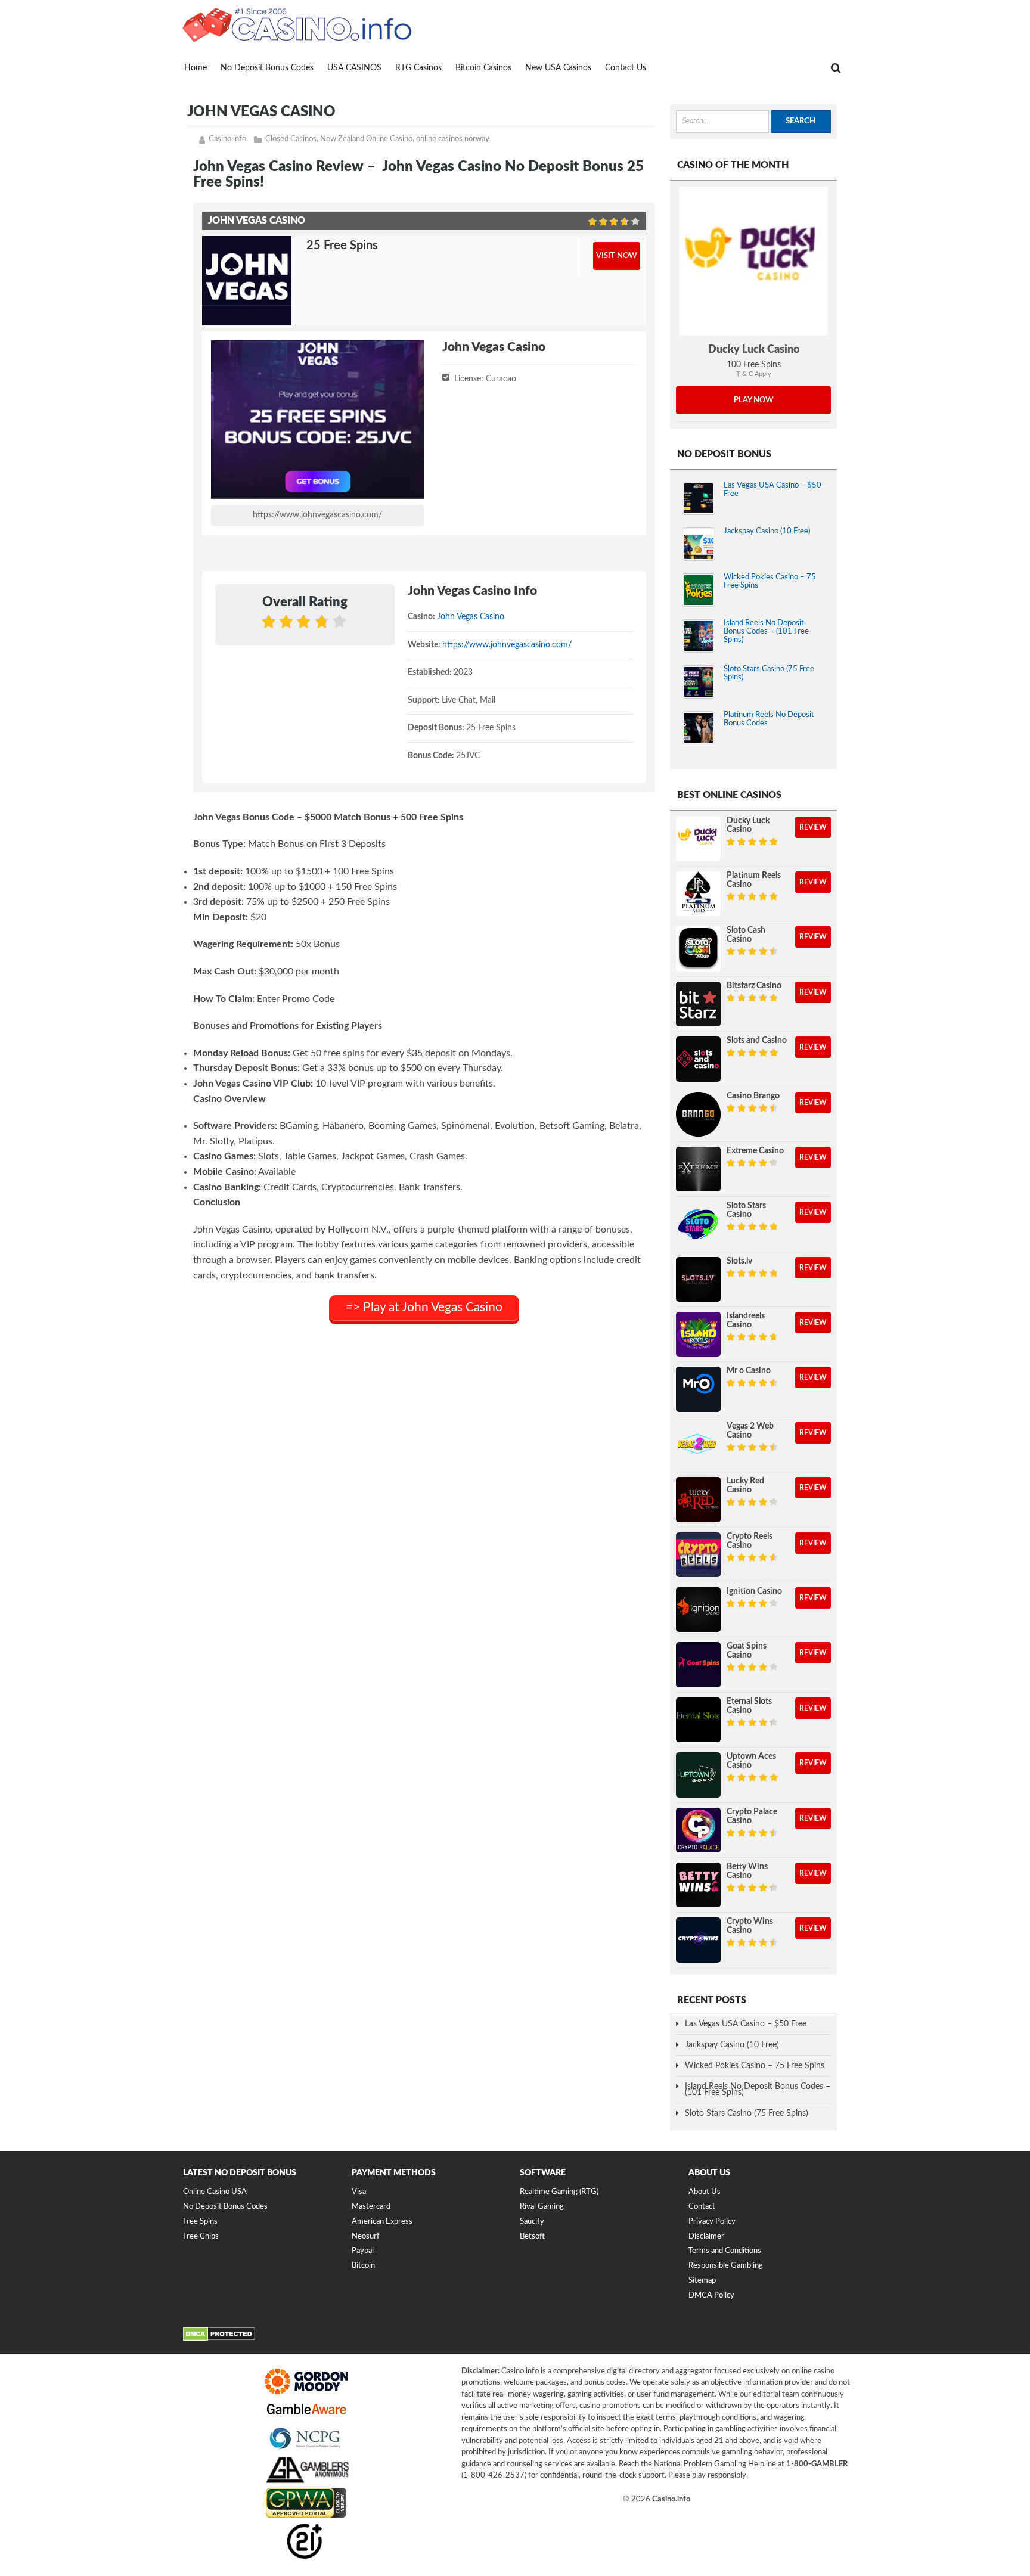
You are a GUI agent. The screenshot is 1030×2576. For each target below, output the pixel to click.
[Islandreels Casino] (698, 1334)
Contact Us (626, 68)
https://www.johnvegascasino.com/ (317, 515)
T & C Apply (754, 374)
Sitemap (702, 2281)
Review (813, 827)
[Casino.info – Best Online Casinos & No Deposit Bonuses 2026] (297, 24)
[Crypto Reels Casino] (698, 1555)
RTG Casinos (418, 68)
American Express (382, 2222)
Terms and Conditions (725, 2251)
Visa (359, 2192)
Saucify (532, 2222)
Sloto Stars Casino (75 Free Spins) (747, 2113)
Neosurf (366, 2237)
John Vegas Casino (471, 617)
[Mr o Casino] (698, 1389)
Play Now (754, 400)
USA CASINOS (354, 68)
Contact (702, 2207)
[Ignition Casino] (698, 1610)
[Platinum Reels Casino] (698, 894)
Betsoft (532, 2237)
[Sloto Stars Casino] (698, 1224)
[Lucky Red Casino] (698, 1499)
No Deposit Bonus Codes (267, 68)
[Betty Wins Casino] (698, 1885)
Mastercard (371, 2207)
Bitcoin (363, 2266)
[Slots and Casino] (698, 1059)
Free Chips (201, 2237)
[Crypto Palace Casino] (698, 1830)
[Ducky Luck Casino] (753, 261)
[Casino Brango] (698, 1114)
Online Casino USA (215, 2192)
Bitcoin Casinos (483, 68)
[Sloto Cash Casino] (698, 949)
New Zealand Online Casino (366, 139)
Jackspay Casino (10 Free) (767, 531)
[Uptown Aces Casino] (698, 1775)
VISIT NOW (617, 256)
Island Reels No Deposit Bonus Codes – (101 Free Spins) (766, 631)
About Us (705, 2192)
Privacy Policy (712, 2222)
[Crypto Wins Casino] (698, 1940)
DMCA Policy (711, 2296)
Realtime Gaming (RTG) (559, 2192)
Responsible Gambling (726, 2266)
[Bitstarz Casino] (698, 1004)
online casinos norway (453, 139)
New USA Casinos (558, 68)
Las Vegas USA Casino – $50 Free (746, 2024)
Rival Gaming (542, 2207)
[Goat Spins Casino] (698, 1664)
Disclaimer (706, 2237)
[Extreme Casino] (698, 1169)
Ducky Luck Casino (754, 350)
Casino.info (227, 139)
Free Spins (200, 2222)
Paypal (363, 2251)
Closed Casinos (291, 139)
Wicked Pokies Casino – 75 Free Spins (755, 2066)
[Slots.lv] (698, 1279)
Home (196, 68)
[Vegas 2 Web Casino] (698, 1444)
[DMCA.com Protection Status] (219, 2339)
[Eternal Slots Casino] (698, 1720)
